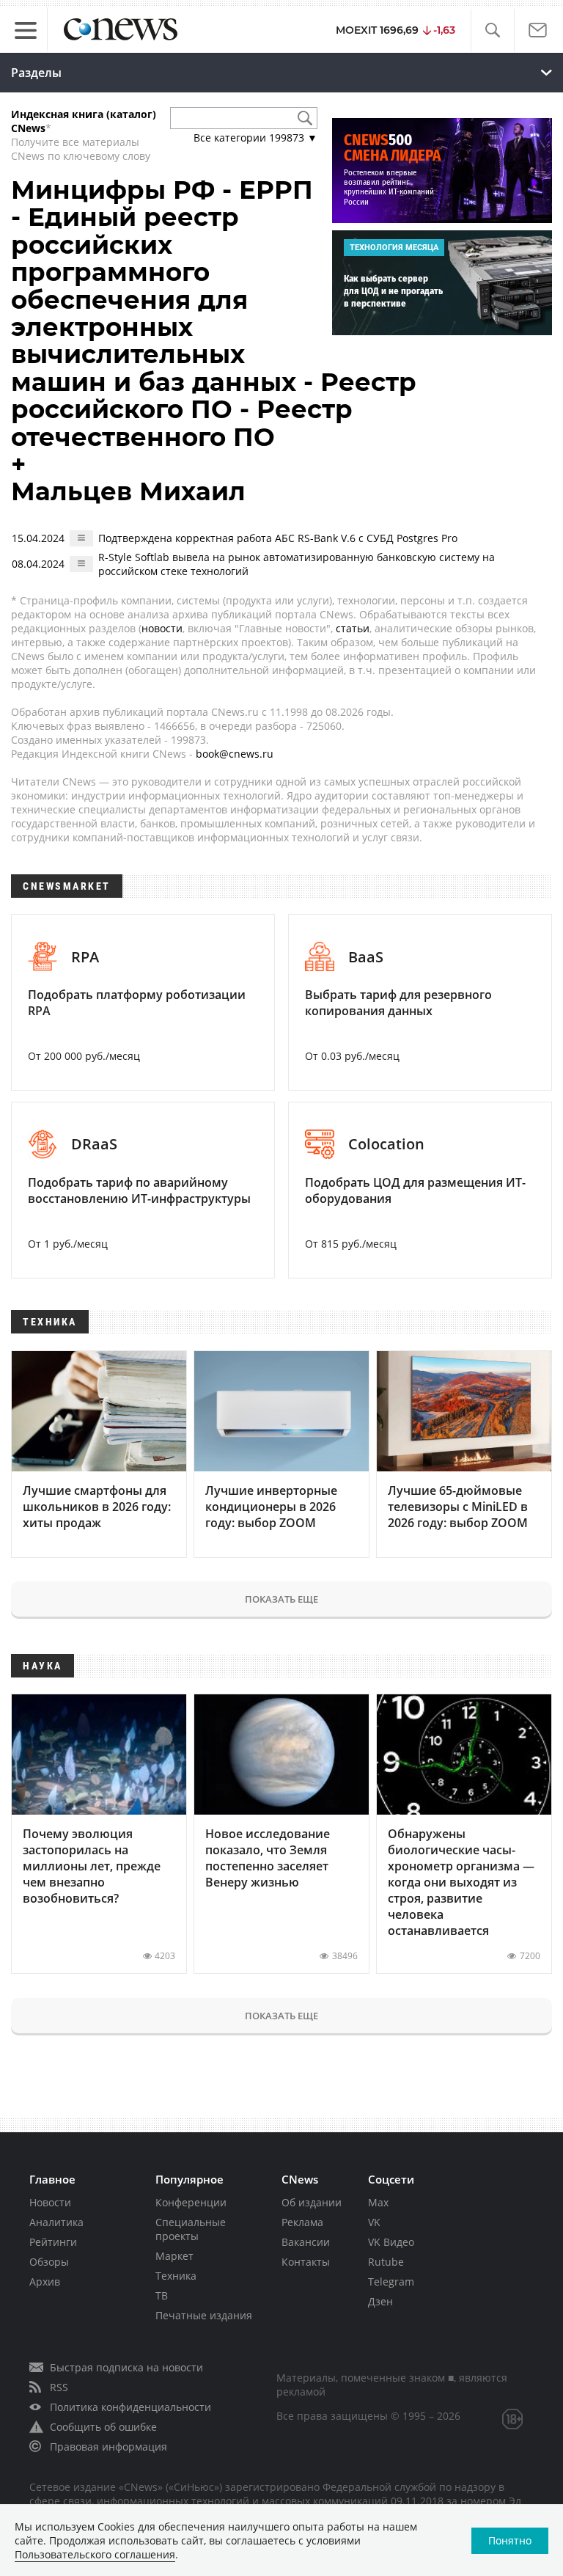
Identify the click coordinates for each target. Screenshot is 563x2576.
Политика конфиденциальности (130, 2407)
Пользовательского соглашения (95, 2554)
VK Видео (391, 2242)
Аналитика (56, 2222)
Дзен (380, 2301)
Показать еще (281, 1599)
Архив (45, 2282)
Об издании (312, 2202)
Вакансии (306, 2242)
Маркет (174, 2256)
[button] (492, 30)
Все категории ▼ (255, 138)
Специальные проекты (191, 2229)
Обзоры (49, 2262)
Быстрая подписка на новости (126, 2367)
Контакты (306, 2262)
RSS (59, 2387)
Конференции (191, 2202)
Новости (50, 2202)
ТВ (162, 2295)
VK (374, 2222)
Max (378, 2202)
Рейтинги (53, 2242)
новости (162, 628)
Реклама (302, 2222)
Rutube (386, 2262)
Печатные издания (204, 2315)
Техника (176, 2276)
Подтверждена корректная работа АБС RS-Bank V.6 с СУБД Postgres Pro (278, 538)
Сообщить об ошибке (103, 2427)
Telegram (391, 2282)
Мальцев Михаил (128, 491)
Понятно (510, 2540)
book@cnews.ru (235, 754)
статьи (353, 628)
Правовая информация (108, 2447)
